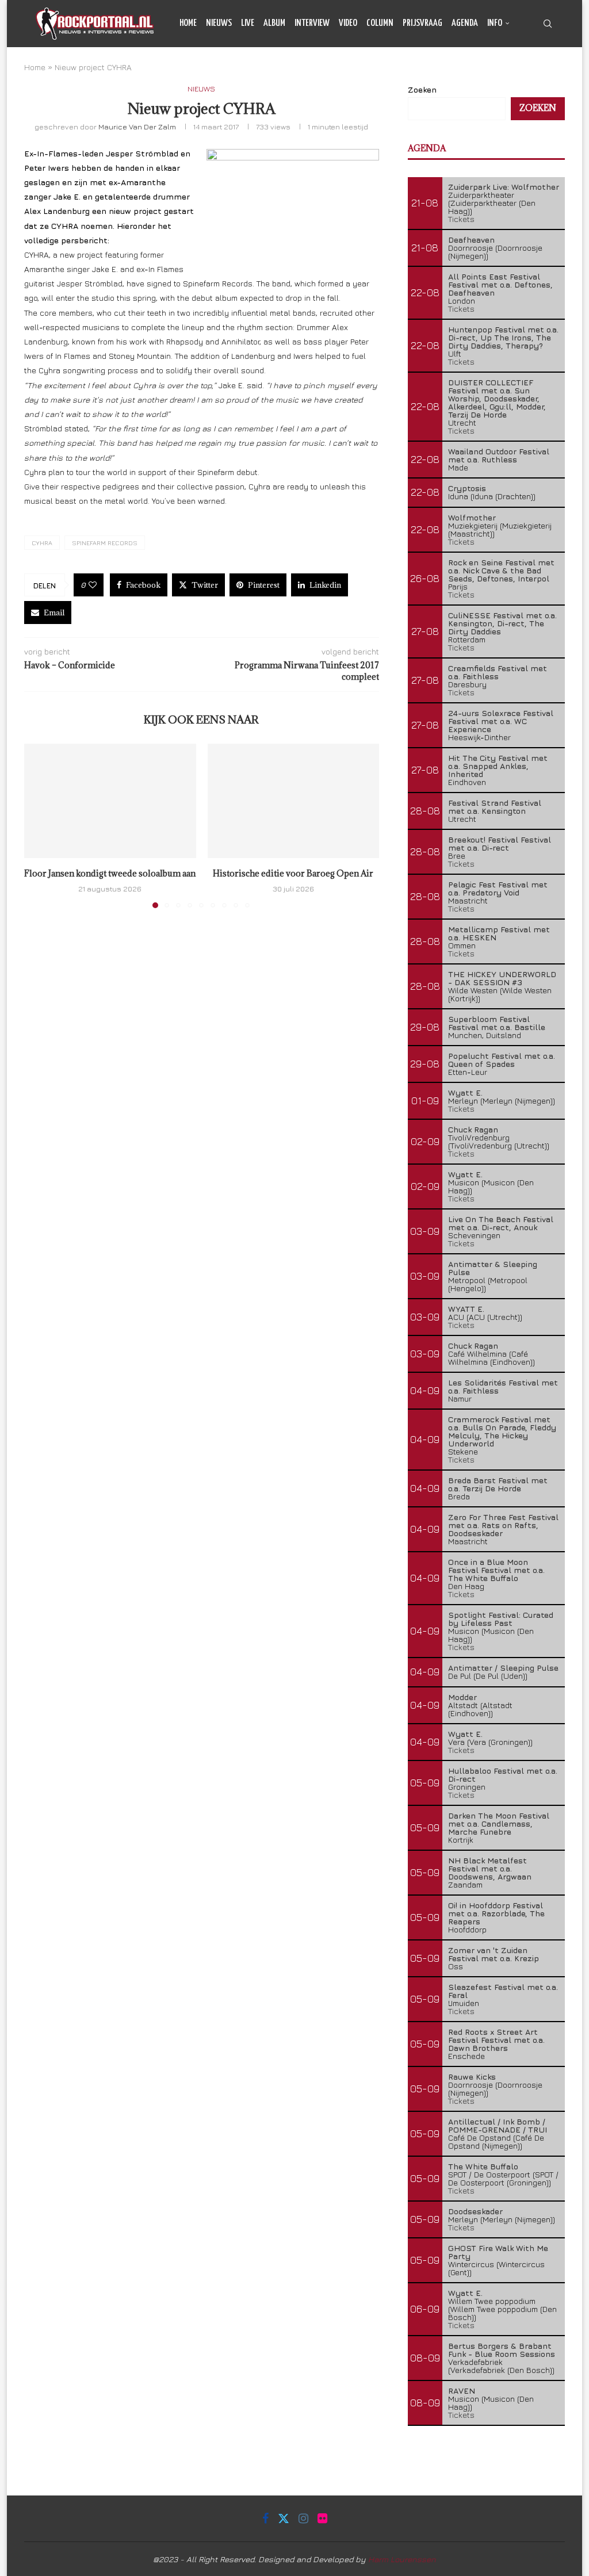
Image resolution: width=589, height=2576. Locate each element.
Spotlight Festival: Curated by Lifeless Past (501, 1619)
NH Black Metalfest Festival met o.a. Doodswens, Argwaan (490, 1868)
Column (380, 23)
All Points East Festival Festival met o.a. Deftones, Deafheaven (500, 284)
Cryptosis (467, 488)
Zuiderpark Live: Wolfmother (504, 187)
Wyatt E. (465, 1092)
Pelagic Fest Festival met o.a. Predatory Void (498, 888)
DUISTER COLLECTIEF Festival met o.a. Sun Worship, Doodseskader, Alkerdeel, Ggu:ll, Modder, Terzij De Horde (497, 398)
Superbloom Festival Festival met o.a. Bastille (497, 1023)
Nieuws (219, 23)
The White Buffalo (483, 2166)
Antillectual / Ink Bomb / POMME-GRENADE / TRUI (498, 2125)
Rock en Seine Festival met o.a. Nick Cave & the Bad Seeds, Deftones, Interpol (501, 570)
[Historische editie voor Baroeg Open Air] (294, 801)
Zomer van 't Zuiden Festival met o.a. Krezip (494, 1954)
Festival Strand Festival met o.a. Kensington (495, 807)
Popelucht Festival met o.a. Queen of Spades (502, 1060)
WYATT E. (466, 1309)
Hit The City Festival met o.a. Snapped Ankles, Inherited (498, 766)
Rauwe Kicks (472, 2077)
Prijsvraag (422, 23)
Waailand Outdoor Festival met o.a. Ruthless (499, 455)
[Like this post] (93, 585)
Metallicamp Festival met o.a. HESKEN (499, 933)
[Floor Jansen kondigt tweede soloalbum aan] (110, 801)
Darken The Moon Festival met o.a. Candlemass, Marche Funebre (499, 1823)
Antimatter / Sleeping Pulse (503, 1668)
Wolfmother (472, 517)
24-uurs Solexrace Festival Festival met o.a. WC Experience (501, 721)
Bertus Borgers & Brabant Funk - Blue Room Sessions (502, 2350)
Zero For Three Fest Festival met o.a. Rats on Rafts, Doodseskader (503, 1525)
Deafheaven (471, 240)
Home (188, 23)
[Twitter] (524, 71)
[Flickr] (550, 71)
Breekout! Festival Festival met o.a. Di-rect (500, 843)
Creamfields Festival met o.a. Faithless (498, 672)
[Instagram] (537, 71)
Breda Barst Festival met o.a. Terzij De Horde (498, 1484)
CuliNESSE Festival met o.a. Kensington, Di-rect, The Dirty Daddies (502, 623)
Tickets (461, 219)
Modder (462, 1697)
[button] (40, 825)
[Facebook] (512, 71)
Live (248, 23)
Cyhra (42, 543)
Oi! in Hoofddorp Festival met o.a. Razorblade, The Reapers (496, 1913)
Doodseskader (475, 2211)
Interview (312, 23)
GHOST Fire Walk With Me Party (498, 2252)
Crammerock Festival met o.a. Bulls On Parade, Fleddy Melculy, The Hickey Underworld (502, 1431)
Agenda (465, 23)
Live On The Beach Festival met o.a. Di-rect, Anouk (501, 1223)
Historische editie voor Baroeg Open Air (293, 873)
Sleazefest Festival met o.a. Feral (503, 1991)
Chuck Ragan (473, 1129)
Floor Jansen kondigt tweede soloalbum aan (110, 873)
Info (495, 23)
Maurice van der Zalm (137, 127)
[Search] (548, 24)
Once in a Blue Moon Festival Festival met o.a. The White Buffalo (496, 1570)
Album (274, 23)
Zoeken (538, 108)
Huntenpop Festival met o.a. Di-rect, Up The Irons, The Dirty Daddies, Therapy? (503, 337)
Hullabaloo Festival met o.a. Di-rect (503, 1775)
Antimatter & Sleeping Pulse (493, 1268)
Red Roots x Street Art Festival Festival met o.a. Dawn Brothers (496, 2040)
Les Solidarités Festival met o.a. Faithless (503, 1386)
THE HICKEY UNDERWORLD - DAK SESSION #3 (502, 978)
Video (348, 23)
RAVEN (462, 2391)
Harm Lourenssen (402, 2559)
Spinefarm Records (105, 543)
